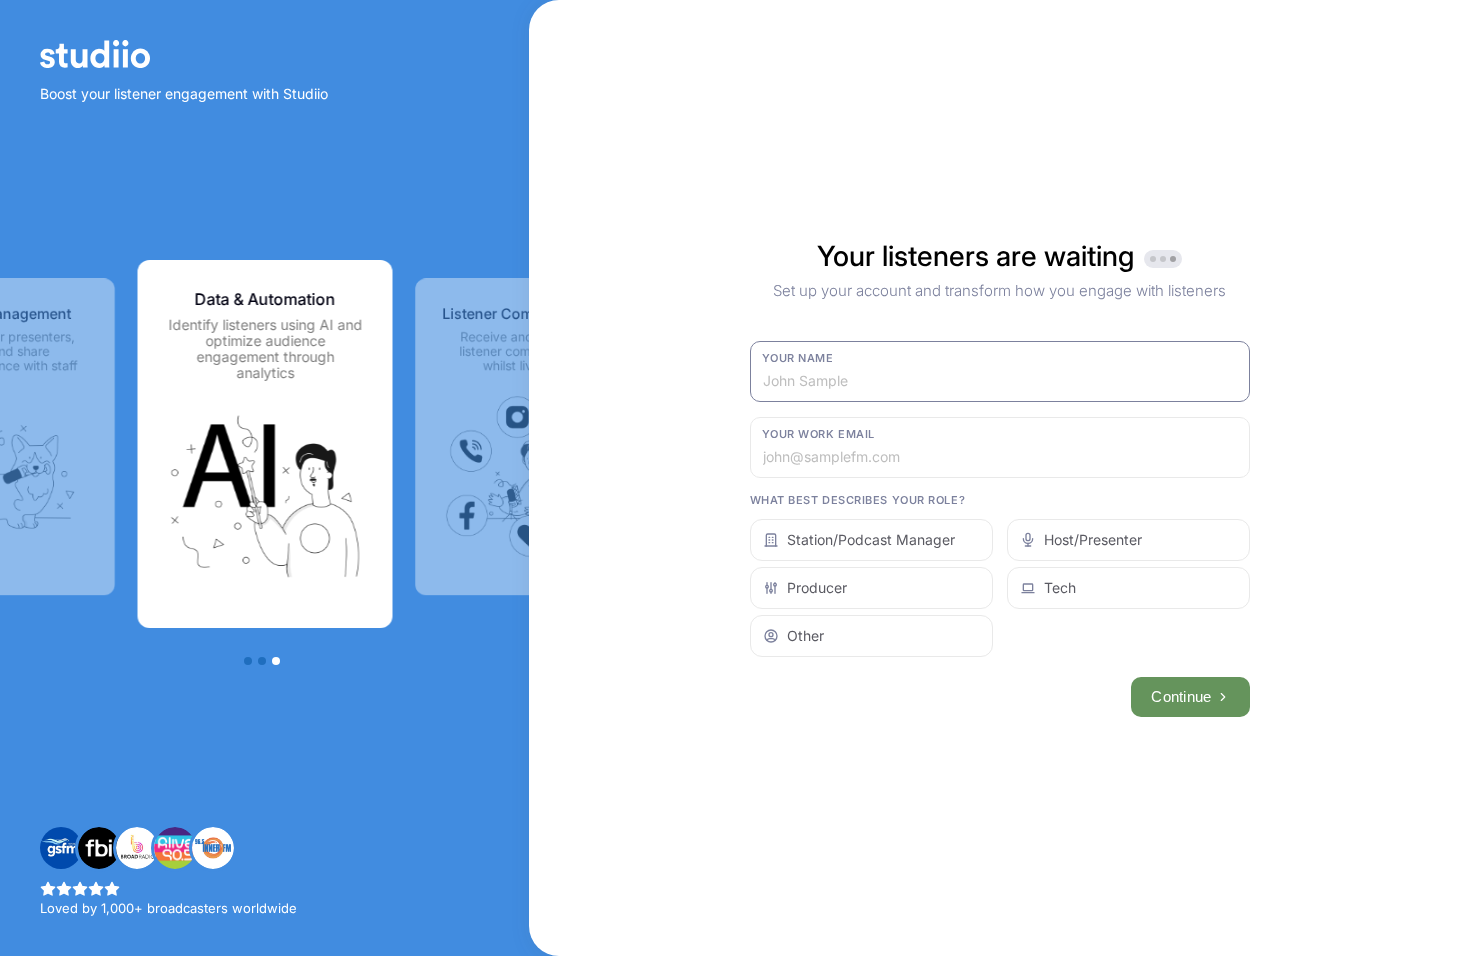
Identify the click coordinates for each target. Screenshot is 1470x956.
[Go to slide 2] (262, 661)
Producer (817, 587)
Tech (1060, 587)
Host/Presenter (1093, 539)
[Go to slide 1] (248, 661)
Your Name (798, 358)
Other (805, 635)
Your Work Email (818, 434)
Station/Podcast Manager (871, 539)
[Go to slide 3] (276, 661)
